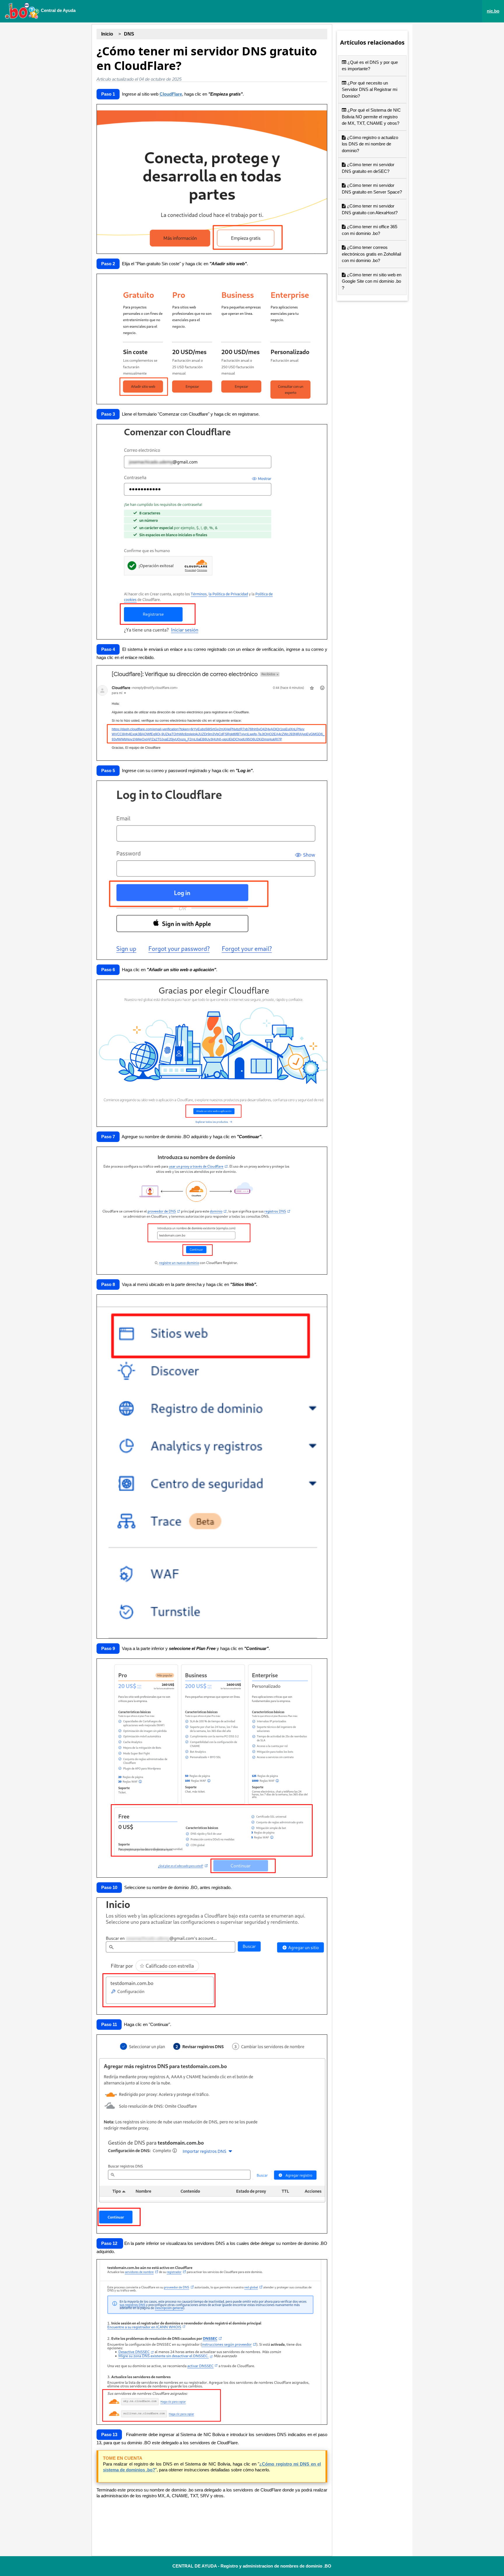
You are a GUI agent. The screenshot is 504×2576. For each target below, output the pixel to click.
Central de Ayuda (58, 10)
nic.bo (493, 11)
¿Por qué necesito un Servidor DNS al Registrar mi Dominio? (370, 89)
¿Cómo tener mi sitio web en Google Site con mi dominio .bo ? (372, 281)
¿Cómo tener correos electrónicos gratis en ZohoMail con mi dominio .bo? (371, 254)
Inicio (107, 34)
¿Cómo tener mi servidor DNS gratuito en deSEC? (368, 168)
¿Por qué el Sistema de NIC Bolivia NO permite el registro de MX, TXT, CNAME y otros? (371, 117)
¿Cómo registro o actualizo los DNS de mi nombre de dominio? (370, 144)
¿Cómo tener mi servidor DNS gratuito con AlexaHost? (370, 209)
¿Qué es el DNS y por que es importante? (370, 66)
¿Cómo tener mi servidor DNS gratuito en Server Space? (372, 189)
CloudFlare (171, 94)
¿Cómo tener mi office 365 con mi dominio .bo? (370, 230)
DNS (129, 34)
